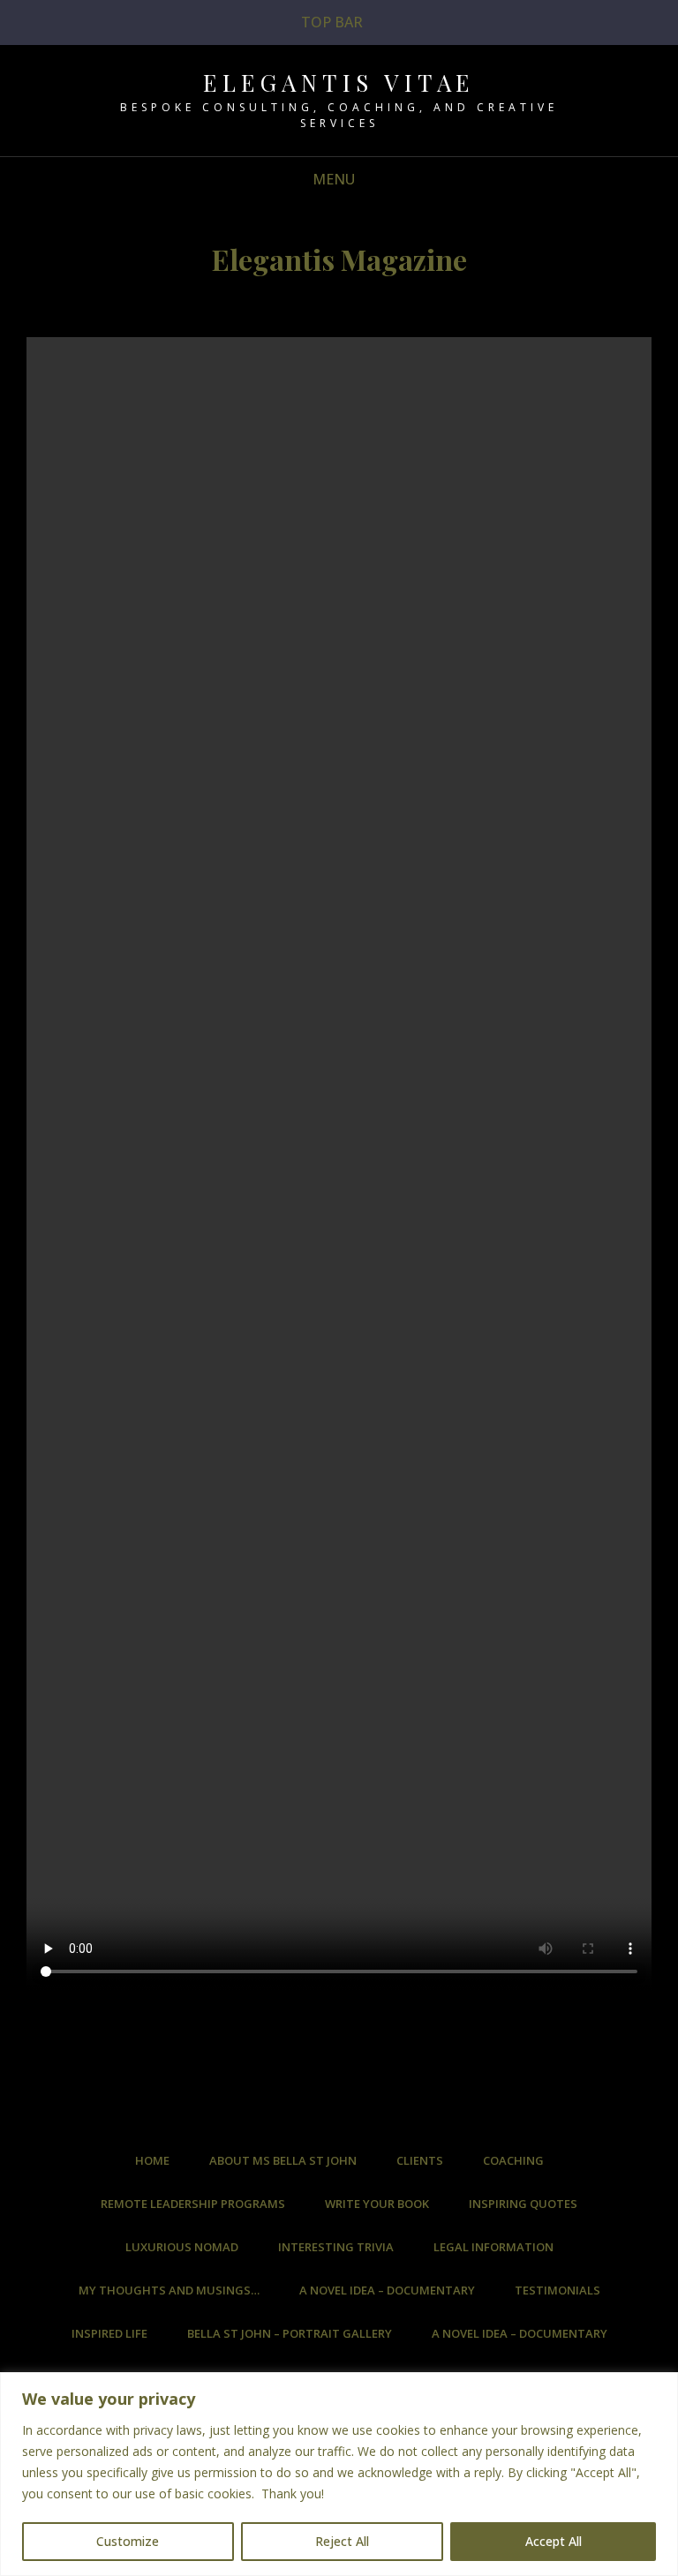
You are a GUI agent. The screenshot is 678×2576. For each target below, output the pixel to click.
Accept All (554, 2541)
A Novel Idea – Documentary (387, 2290)
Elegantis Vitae (339, 83)
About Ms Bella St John (283, 2160)
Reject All (342, 2541)
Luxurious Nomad (182, 2247)
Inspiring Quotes (523, 2204)
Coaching (513, 2160)
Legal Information (493, 2247)
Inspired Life (109, 2333)
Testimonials (557, 2290)
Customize (128, 2541)
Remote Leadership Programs (193, 2204)
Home (152, 2160)
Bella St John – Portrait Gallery (290, 2333)
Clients (420, 2160)
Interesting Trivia (336, 2247)
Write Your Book (377, 2204)
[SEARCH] (380, 180)
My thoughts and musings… (169, 2290)
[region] (339, 2474)
